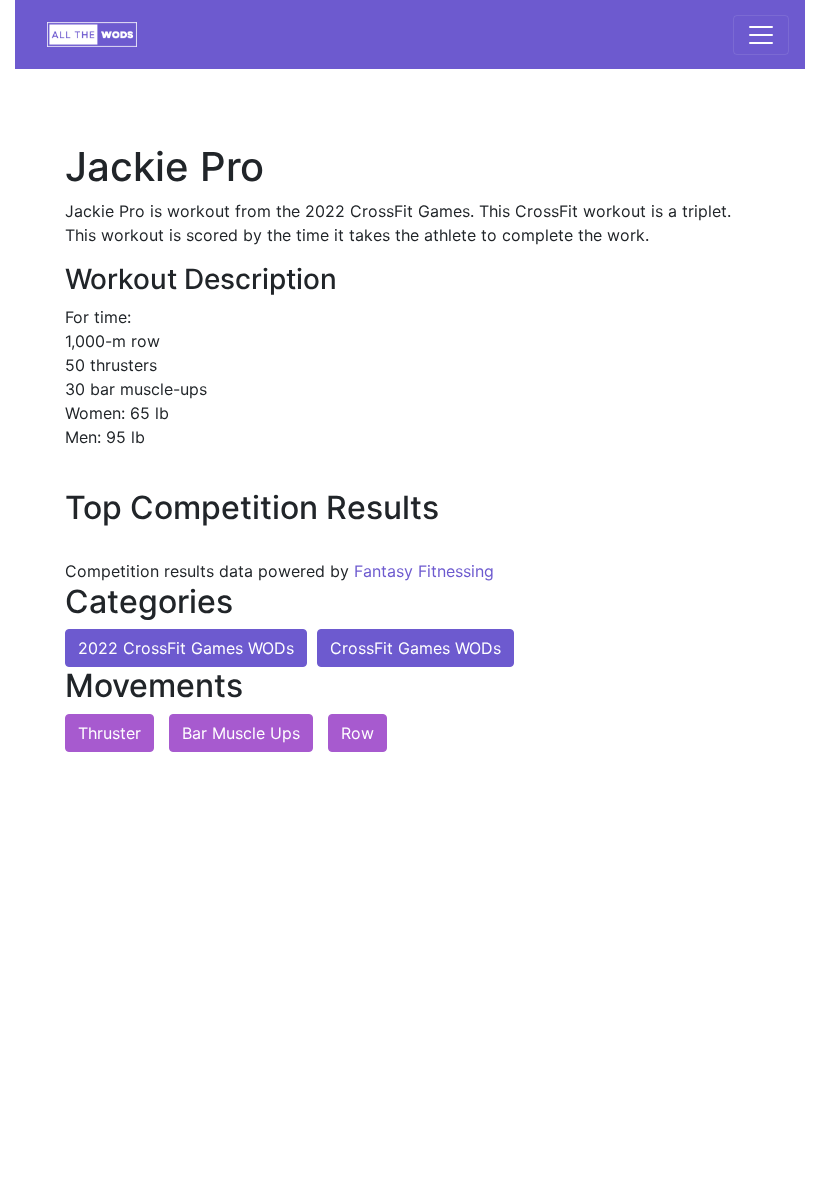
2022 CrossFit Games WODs (186, 648)
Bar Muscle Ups (241, 733)
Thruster (109, 733)
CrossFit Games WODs (415, 648)
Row (357, 733)
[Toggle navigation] (761, 35)
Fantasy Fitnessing (424, 571)
